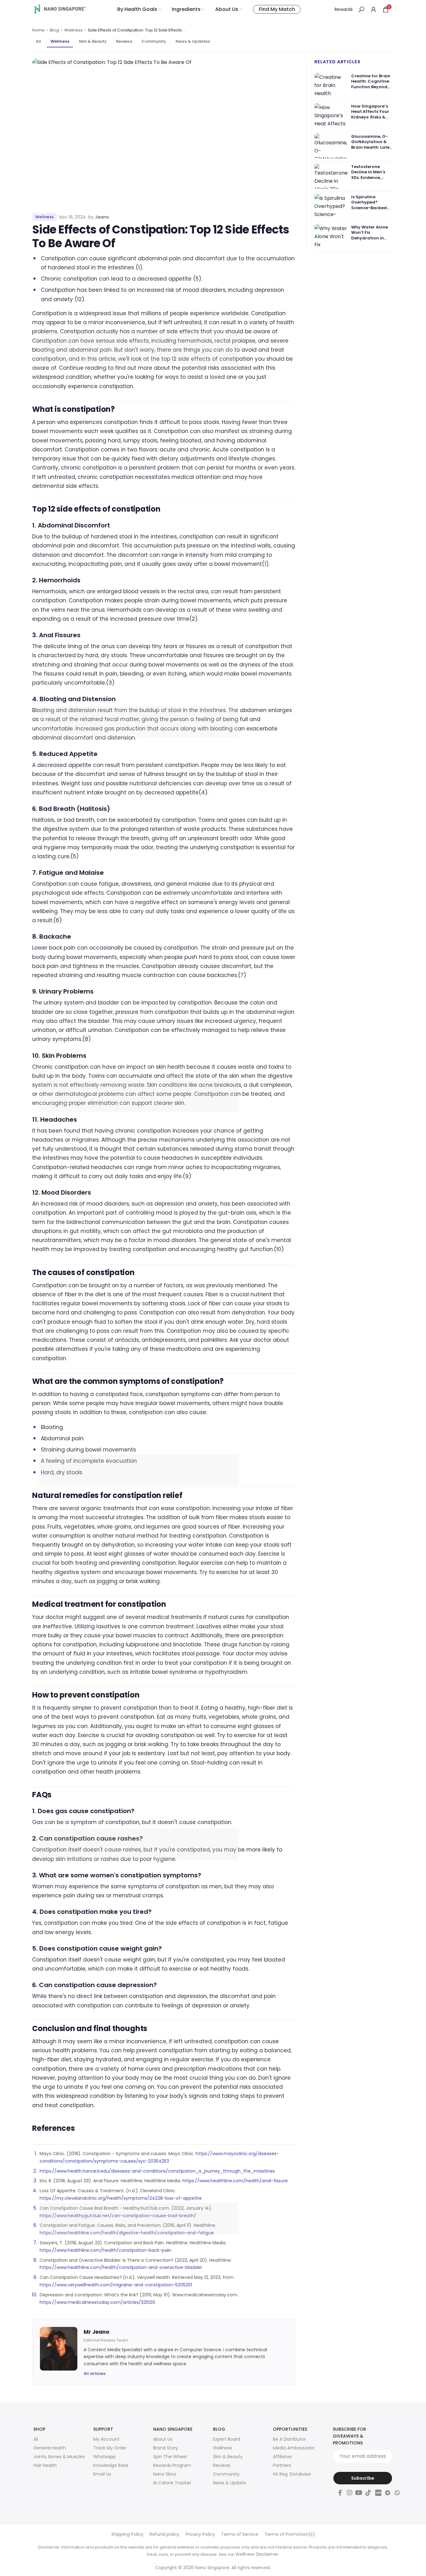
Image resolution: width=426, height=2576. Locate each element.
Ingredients (186, 9)
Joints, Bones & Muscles (59, 2457)
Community (154, 41)
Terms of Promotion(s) (290, 2534)
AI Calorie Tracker (172, 2483)
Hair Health (45, 2465)
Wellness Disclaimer (257, 2554)
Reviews (124, 41)
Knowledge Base (111, 2465)
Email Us (102, 2474)
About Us (227, 9)
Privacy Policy (200, 2534)
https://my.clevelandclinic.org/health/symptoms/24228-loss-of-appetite (121, 2198)
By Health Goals (137, 9)
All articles (94, 2374)
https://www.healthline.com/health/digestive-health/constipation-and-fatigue (127, 2233)
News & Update (230, 2483)
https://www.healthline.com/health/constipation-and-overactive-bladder (121, 2267)
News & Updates (193, 41)
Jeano (102, 217)
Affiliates (282, 2457)
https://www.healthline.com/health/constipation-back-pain (105, 2250)
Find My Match (277, 9)
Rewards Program (172, 2465)
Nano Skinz (165, 2474)
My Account (106, 2439)
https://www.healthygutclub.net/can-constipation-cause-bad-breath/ (118, 2216)
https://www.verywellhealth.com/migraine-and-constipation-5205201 (116, 2285)
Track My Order (110, 2448)
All (39, 41)
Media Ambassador (294, 2448)
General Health (50, 2448)
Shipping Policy (127, 2534)
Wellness (73, 30)
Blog (54, 30)
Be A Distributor (289, 2439)
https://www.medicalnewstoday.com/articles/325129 (97, 2302)
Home (38, 30)
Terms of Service (240, 2534)
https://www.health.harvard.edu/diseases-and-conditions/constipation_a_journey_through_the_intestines (157, 2171)
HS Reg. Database (292, 2474)
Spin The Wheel (170, 2457)
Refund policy (165, 2534)
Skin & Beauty (93, 41)
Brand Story (166, 2448)
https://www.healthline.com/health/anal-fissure (235, 2181)
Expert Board (227, 2439)
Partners (282, 2465)
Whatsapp (104, 2457)
